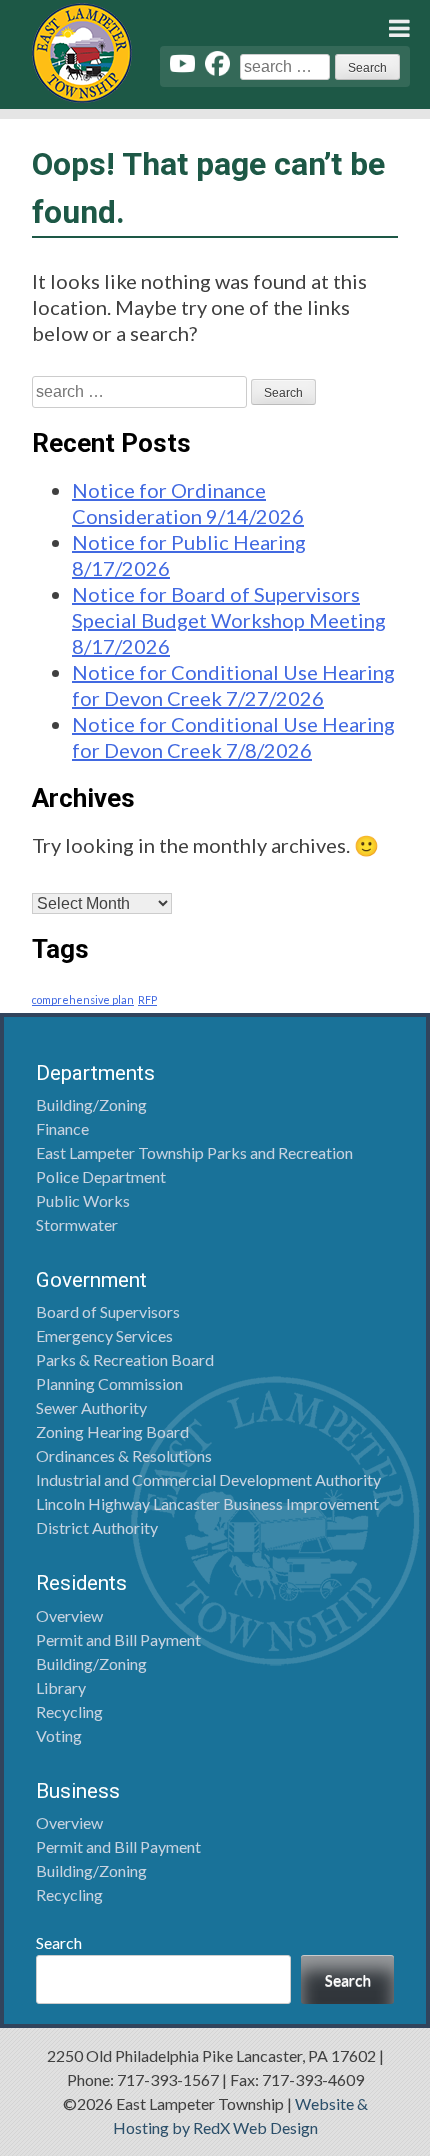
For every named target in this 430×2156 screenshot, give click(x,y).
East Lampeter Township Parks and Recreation (194, 1152)
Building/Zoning (91, 1104)
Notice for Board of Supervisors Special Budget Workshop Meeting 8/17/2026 (229, 620)
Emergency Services (104, 1335)
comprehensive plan (83, 999)
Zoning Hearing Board (112, 1431)
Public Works (83, 1200)
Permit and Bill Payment (118, 1639)
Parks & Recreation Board (125, 1359)
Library (61, 1687)
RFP (147, 999)
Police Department (101, 1176)
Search (59, 1942)
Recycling (69, 1711)
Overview (69, 1615)
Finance (62, 1128)
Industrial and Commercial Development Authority (208, 1479)
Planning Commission (109, 1383)
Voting (59, 1735)
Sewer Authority (91, 1407)
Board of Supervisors (108, 1311)
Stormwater (77, 1224)
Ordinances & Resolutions (124, 1455)
